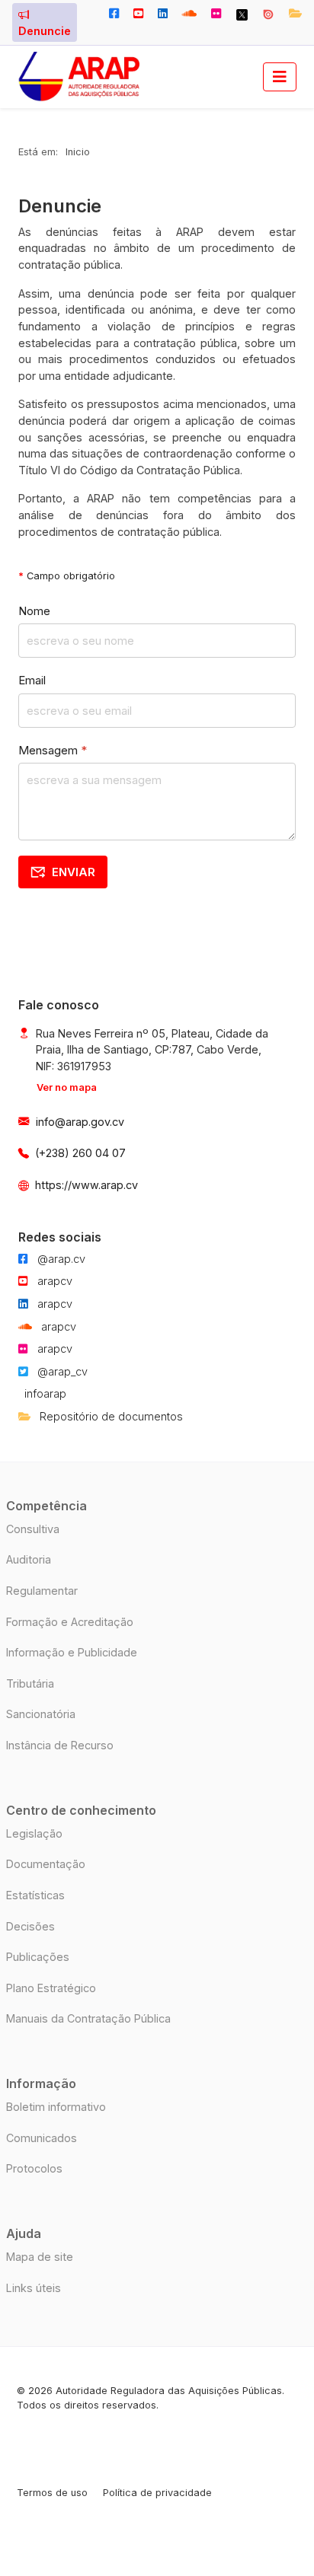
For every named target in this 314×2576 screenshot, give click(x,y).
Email (32, 680)
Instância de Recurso (60, 1745)
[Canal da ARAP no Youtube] (138, 14)
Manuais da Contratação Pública (88, 2018)
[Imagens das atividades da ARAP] (216, 14)
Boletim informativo (56, 2107)
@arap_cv (61, 1371)
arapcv (53, 1281)
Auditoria (29, 1559)
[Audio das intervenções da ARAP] (190, 14)
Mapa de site (40, 2257)
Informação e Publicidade (72, 1652)
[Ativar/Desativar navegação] (280, 77)
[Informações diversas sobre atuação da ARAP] (162, 14)
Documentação (46, 1864)
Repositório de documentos (110, 1416)
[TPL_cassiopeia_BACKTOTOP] (276, 2526)
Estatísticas (35, 1895)
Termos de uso (52, 2493)
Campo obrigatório (67, 576)
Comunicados (42, 2138)
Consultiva (33, 1529)
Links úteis (34, 2288)
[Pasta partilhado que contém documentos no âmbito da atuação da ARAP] (292, 14)
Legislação (34, 1833)
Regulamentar (42, 1591)
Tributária (30, 1683)
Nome (34, 611)
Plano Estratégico (51, 1988)
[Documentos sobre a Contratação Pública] (268, 14)
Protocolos (34, 2168)
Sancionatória (41, 1714)
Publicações (38, 1957)
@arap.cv (60, 1259)
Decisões (30, 1926)
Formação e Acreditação (70, 1622)
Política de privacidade (157, 2493)
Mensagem (53, 750)
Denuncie (45, 31)
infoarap (45, 1393)
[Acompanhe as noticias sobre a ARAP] (114, 14)
